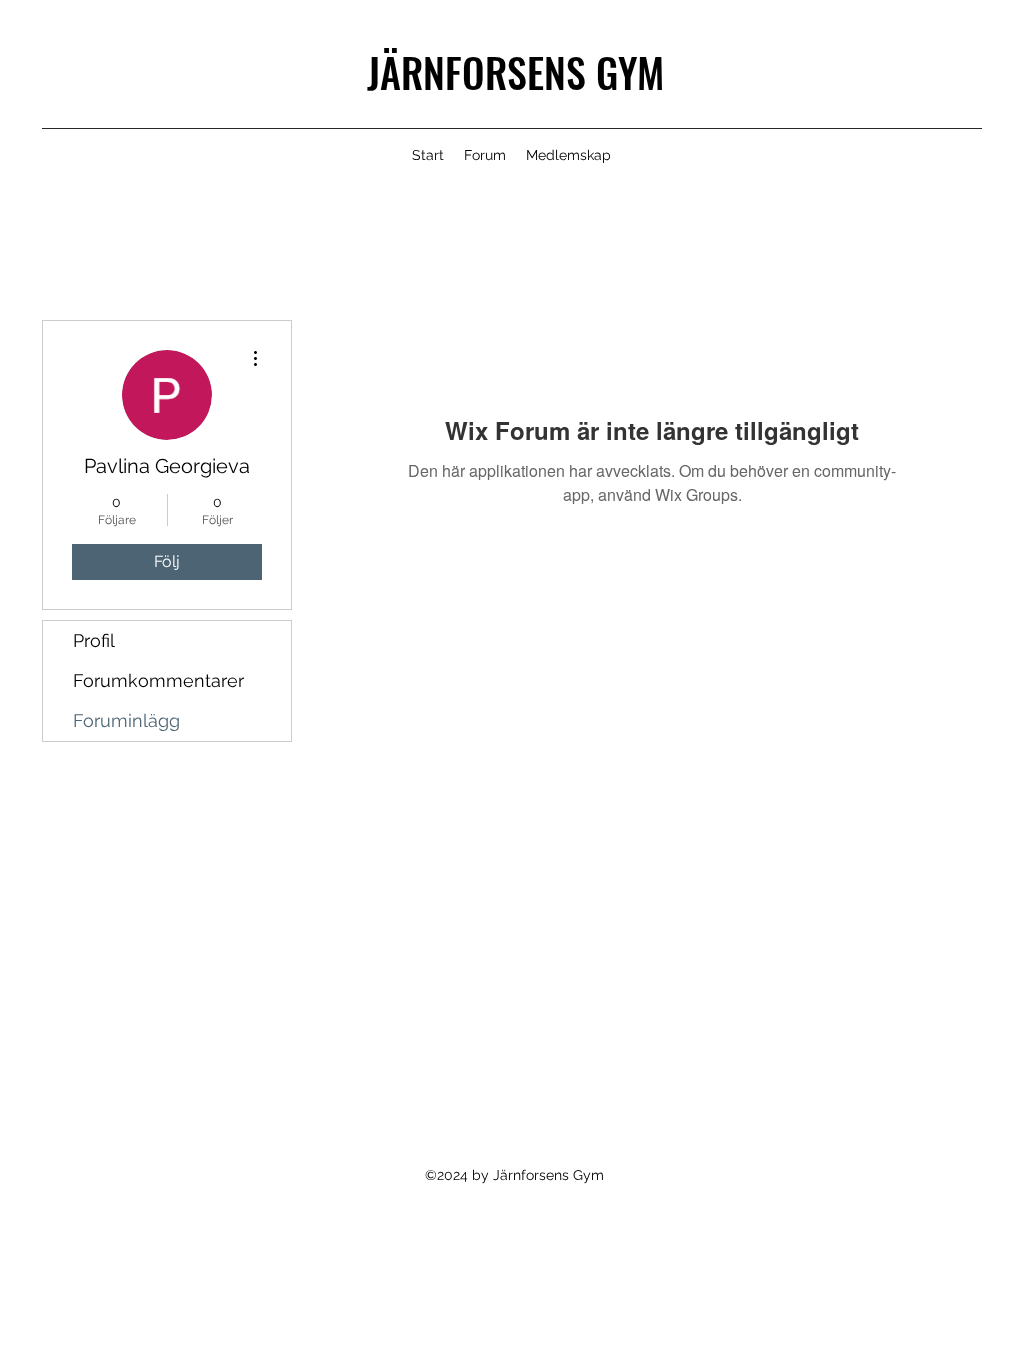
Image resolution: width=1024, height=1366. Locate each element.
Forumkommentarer (158, 680)
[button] (568, 155)
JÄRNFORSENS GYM (515, 72)
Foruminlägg (126, 720)
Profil (94, 640)
